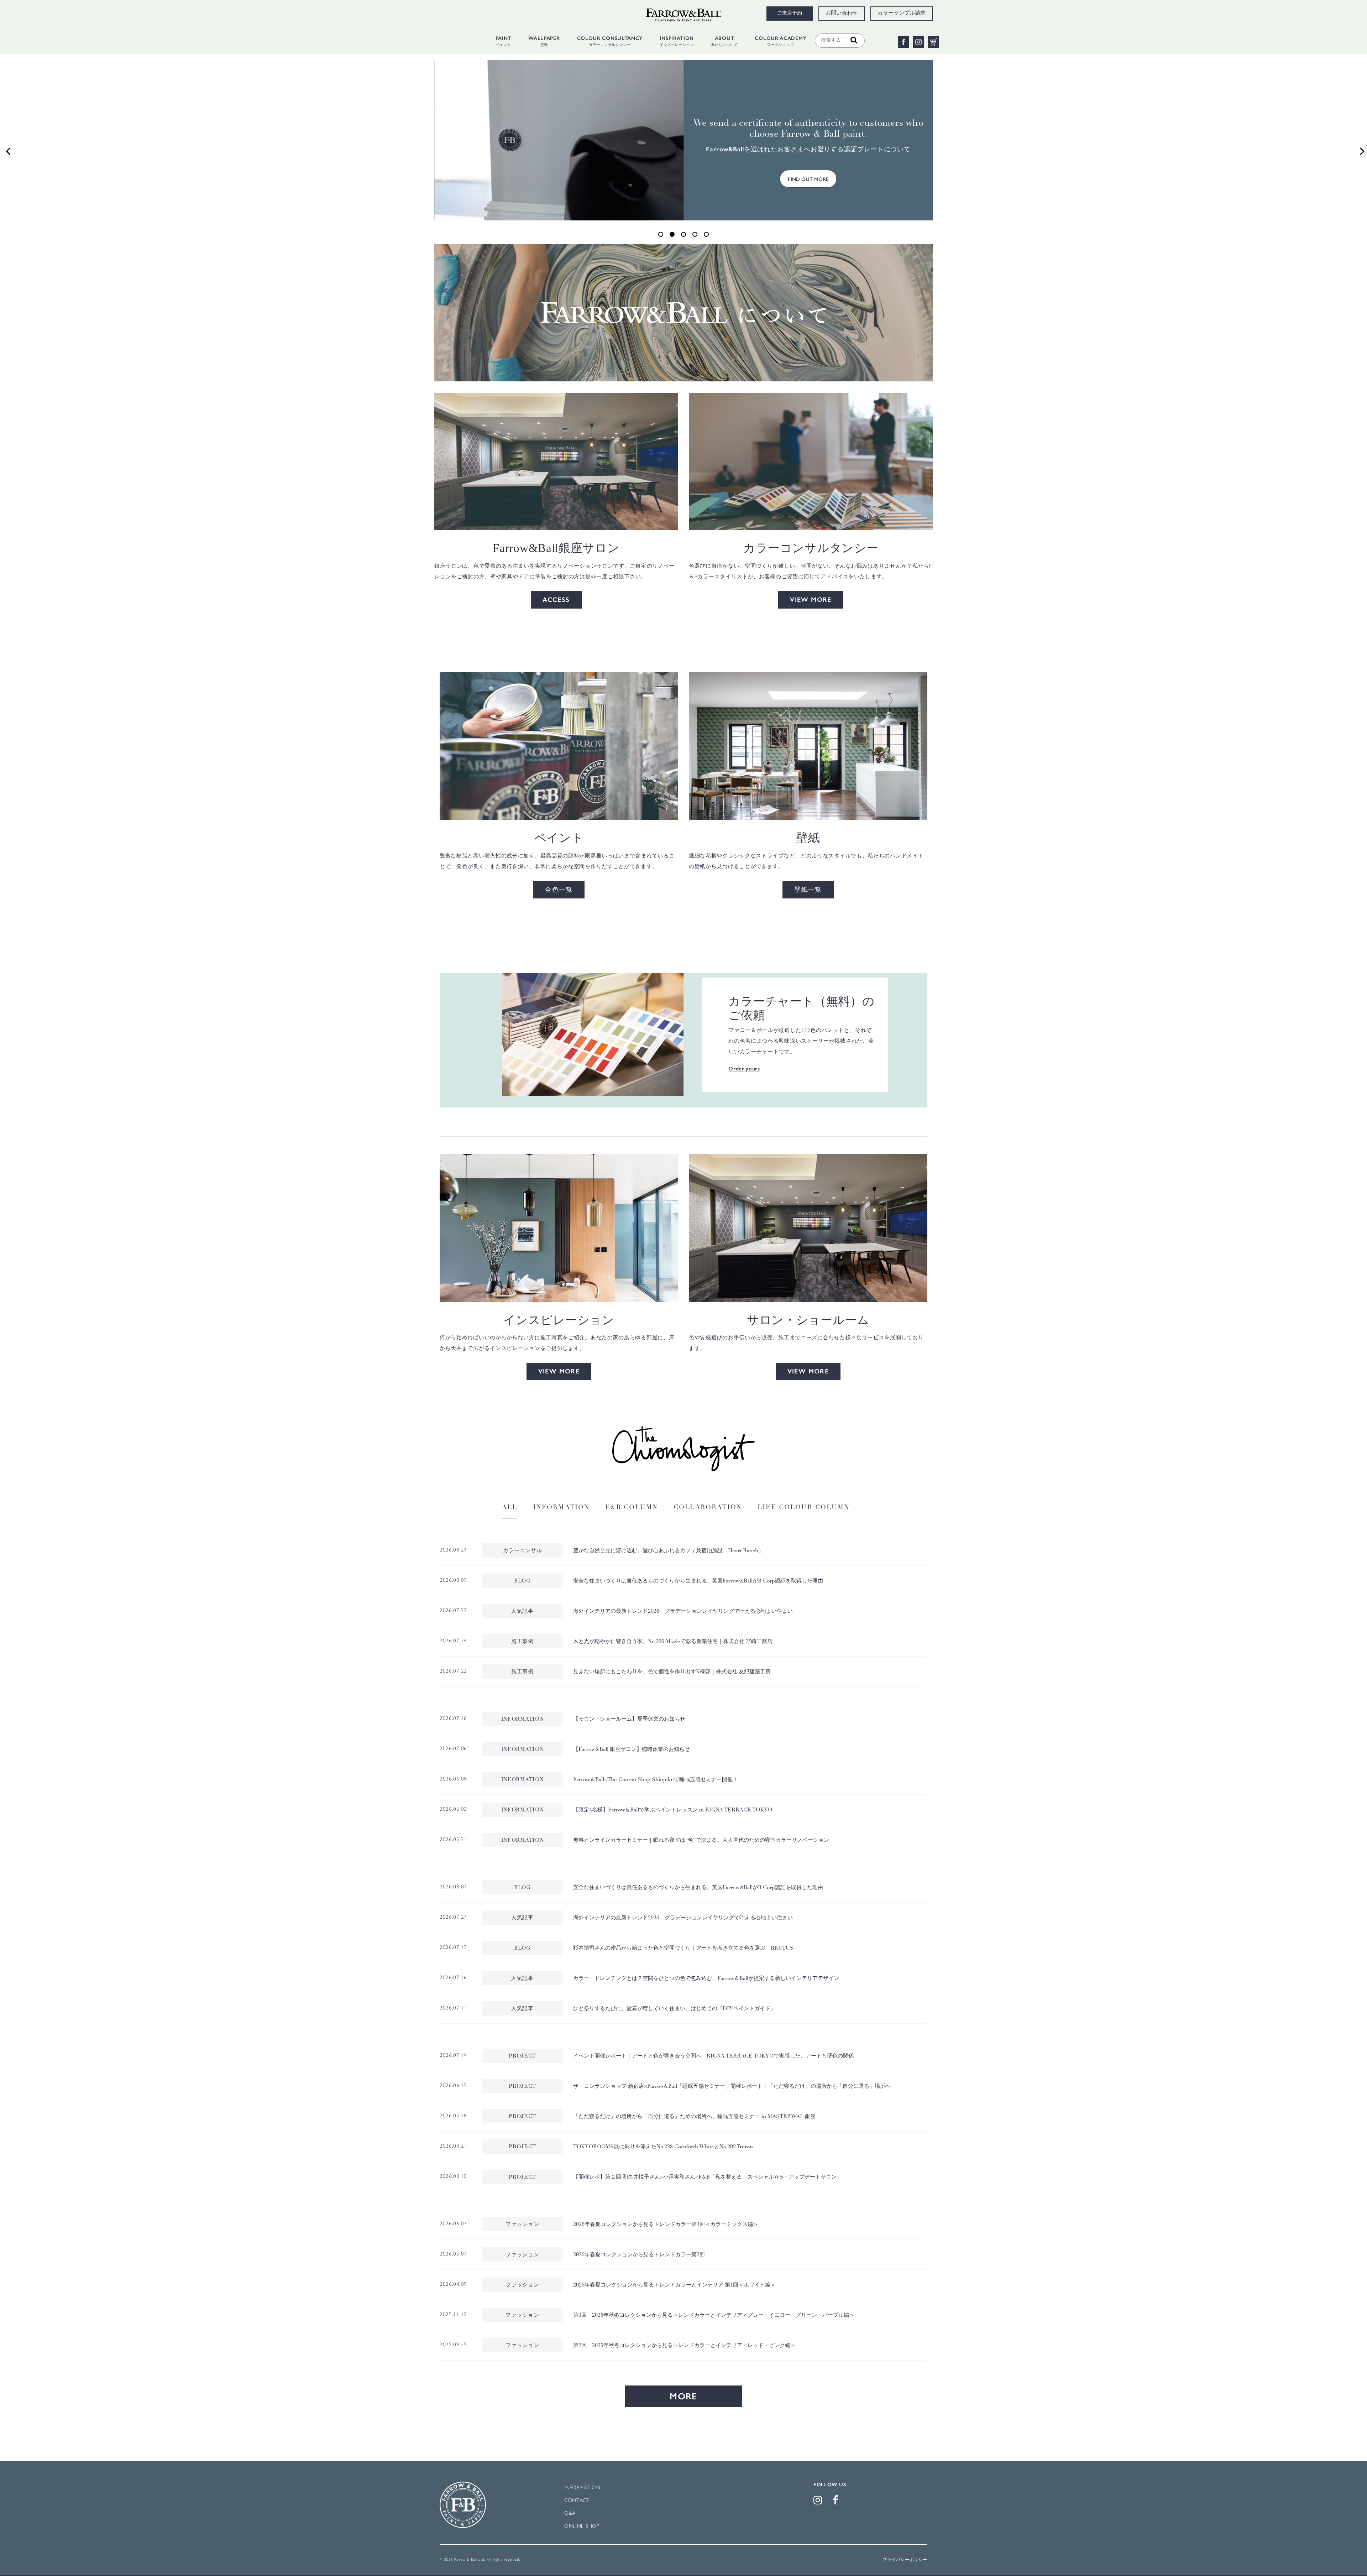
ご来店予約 (790, 14)
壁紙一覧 (808, 890)
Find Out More (808, 183)
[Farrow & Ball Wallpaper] (808, 746)
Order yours (744, 1069)
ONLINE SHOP (582, 2526)
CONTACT (577, 2501)
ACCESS (556, 600)
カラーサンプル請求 (902, 14)
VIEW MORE (811, 600)
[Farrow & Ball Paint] (559, 746)
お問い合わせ (842, 14)
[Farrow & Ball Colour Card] (593, 1035)
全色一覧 (559, 890)
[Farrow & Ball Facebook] (837, 2502)
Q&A (570, 2514)
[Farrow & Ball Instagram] (819, 2502)
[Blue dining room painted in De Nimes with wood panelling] (559, 1228)
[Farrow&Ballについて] (683, 312)
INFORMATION (582, 2488)
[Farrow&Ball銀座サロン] (556, 461)
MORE (683, 2396)
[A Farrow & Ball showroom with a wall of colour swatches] (808, 1228)
